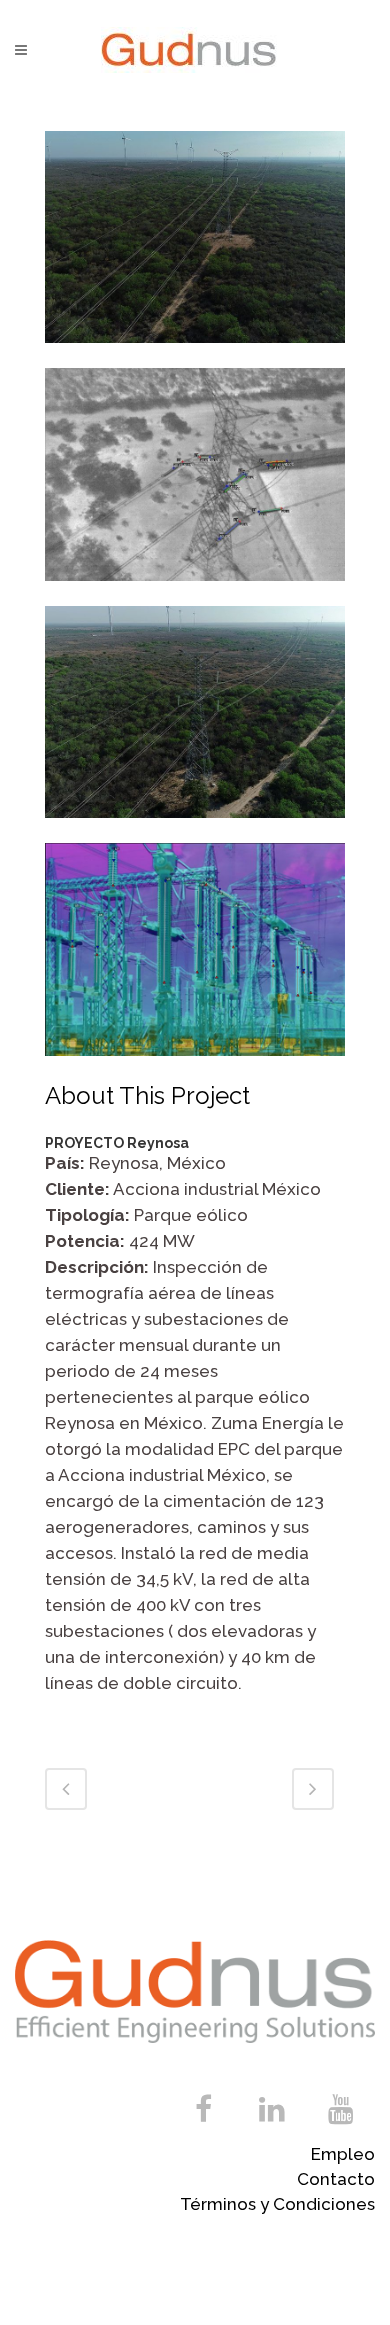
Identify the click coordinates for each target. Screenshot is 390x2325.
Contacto (336, 2179)
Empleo (343, 2154)
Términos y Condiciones (277, 2204)
